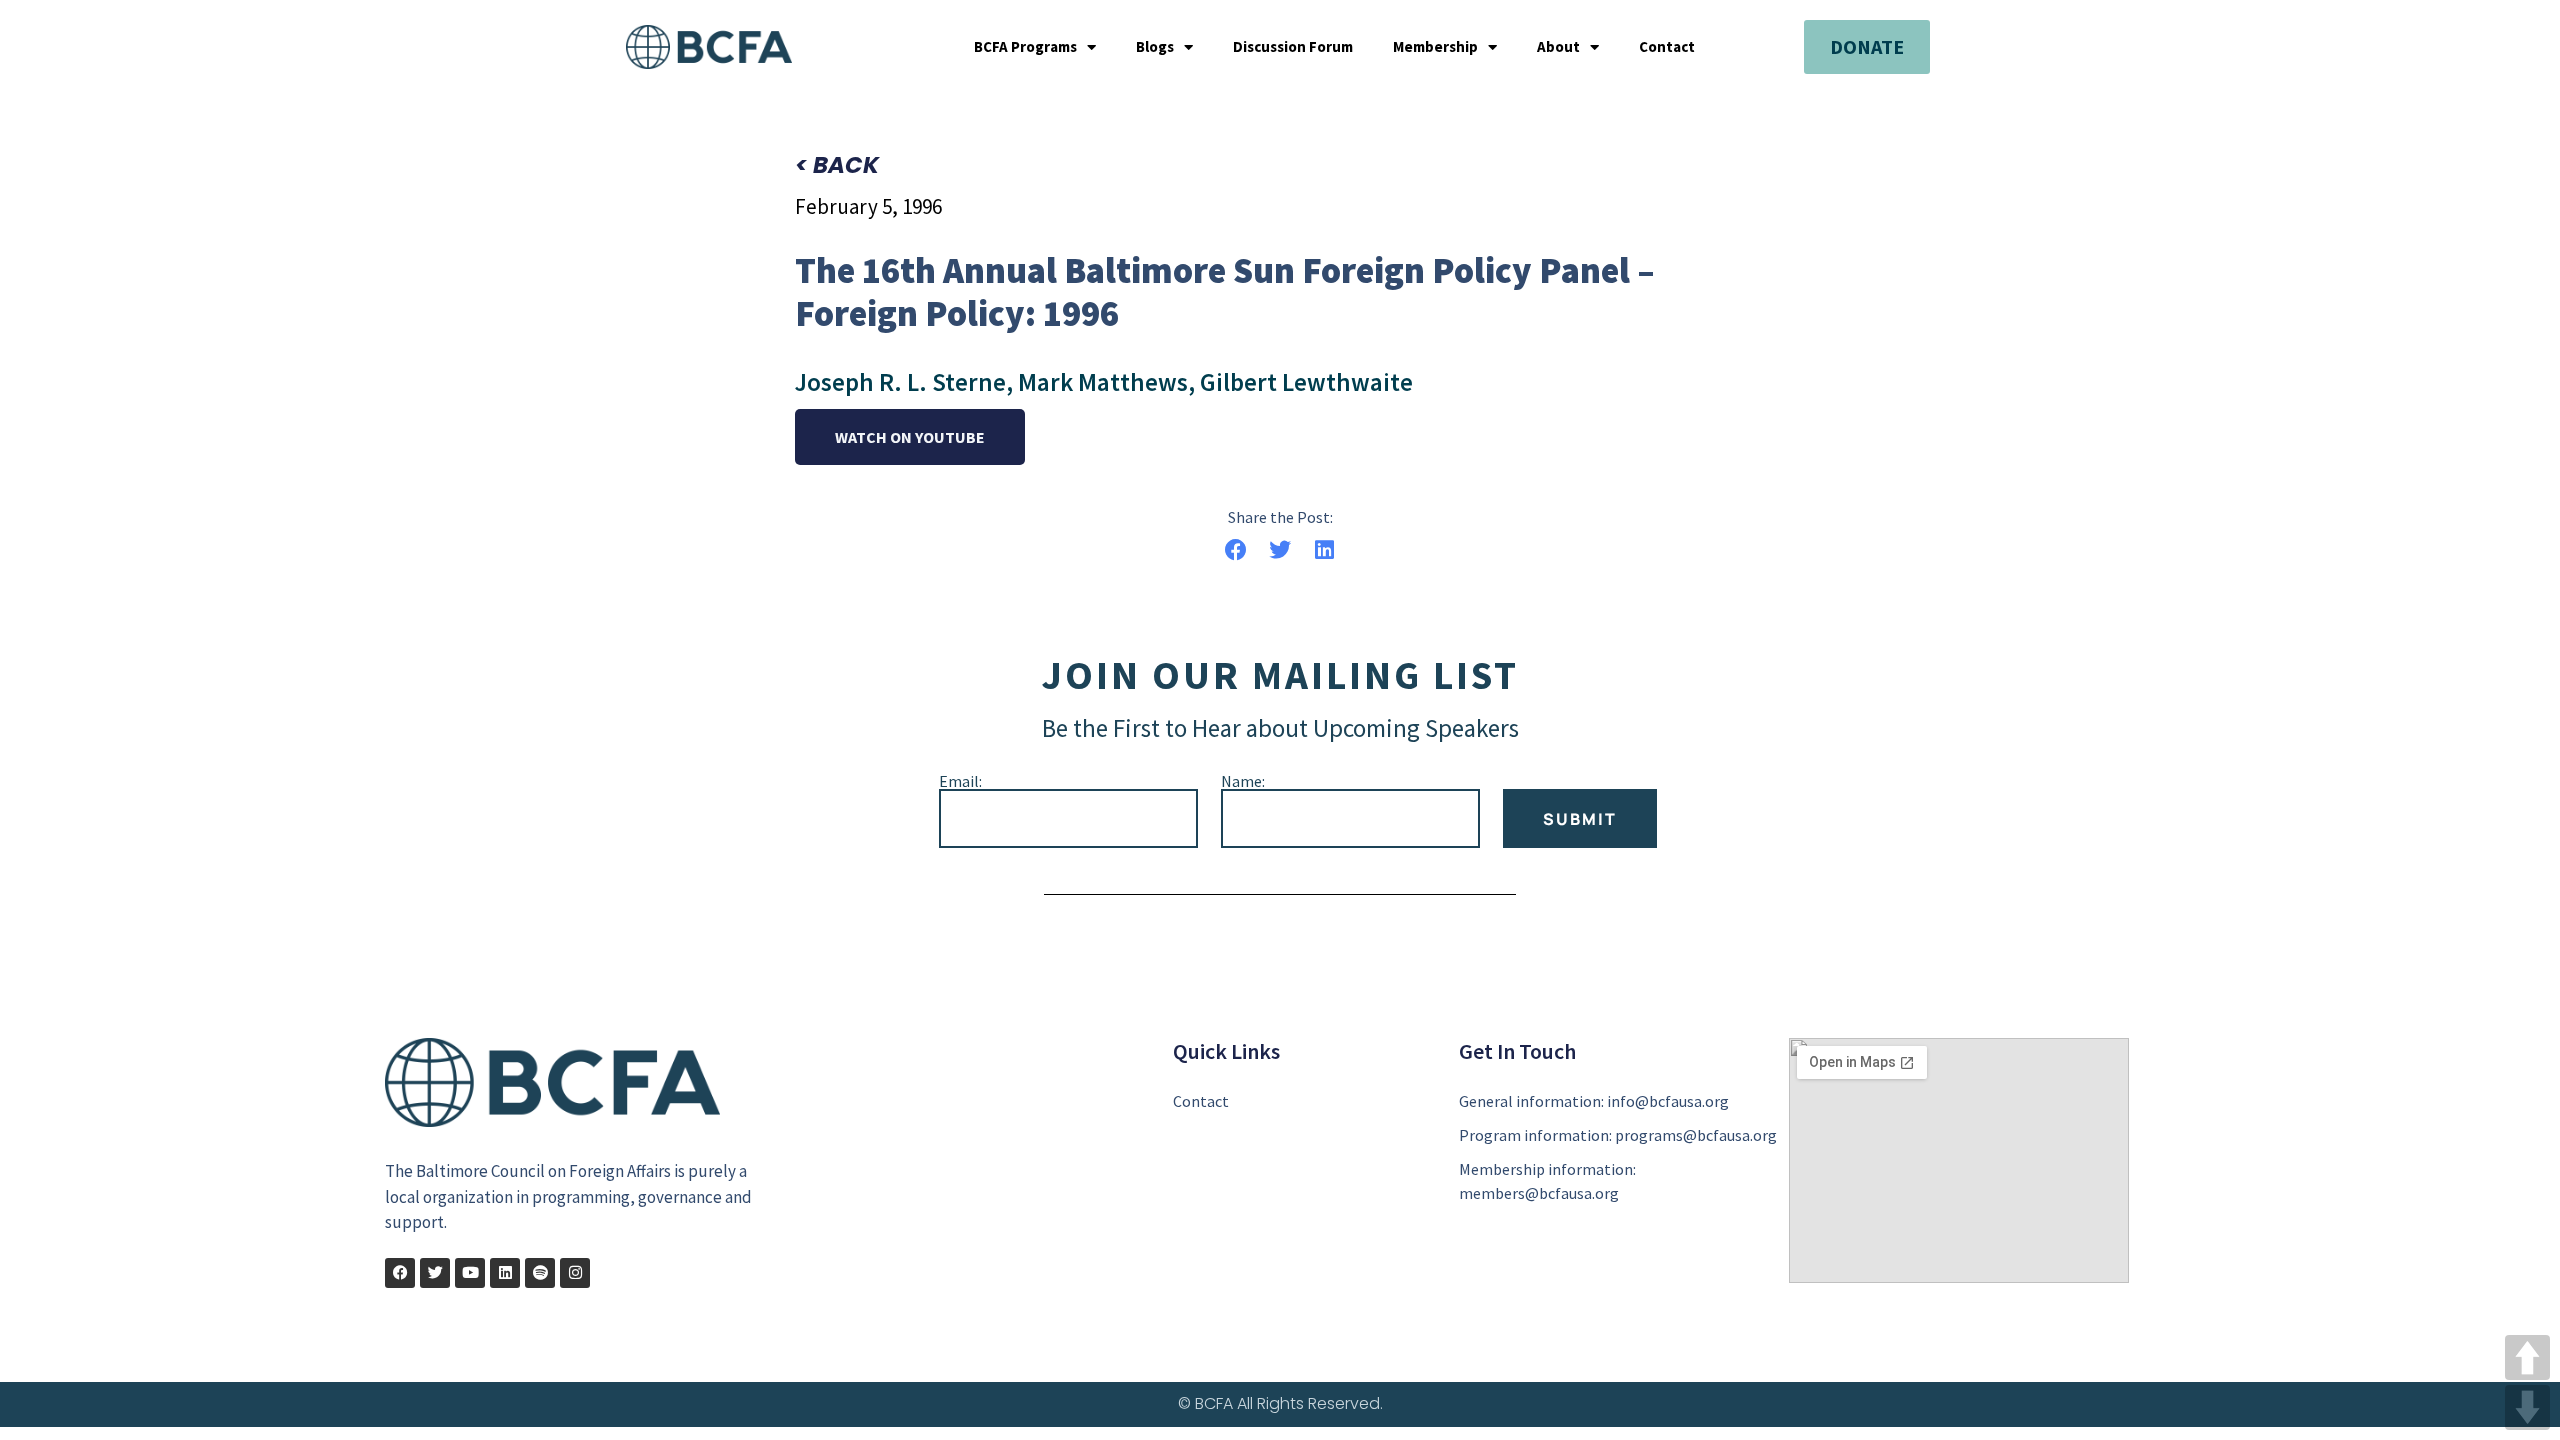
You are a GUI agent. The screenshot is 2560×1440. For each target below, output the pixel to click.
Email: (960, 781)
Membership (1435, 47)
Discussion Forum (1293, 47)
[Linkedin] (505, 1273)
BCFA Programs (1025, 47)
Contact (1667, 47)
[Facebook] (400, 1273)
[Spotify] (540, 1273)
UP (2527, 1357)
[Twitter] (435, 1273)
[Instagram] (575, 1273)
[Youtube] (470, 1273)
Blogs (1155, 47)
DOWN (2527, 1407)
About (1558, 47)
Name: (1243, 781)
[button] (1235, 550)
